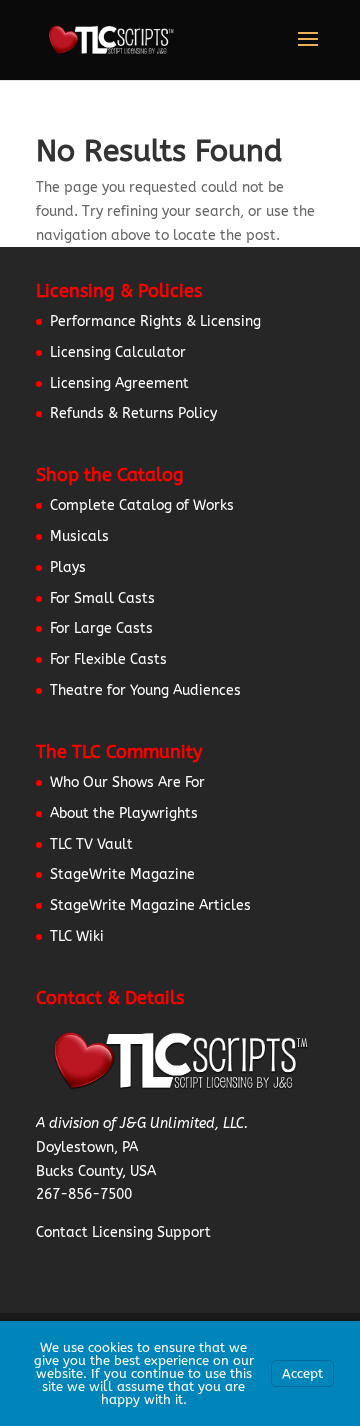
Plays (68, 567)
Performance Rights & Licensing (155, 321)
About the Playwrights (124, 813)
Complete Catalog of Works (142, 505)
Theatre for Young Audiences (145, 690)
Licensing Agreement (119, 383)
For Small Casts (102, 598)
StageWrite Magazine (122, 874)
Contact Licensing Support (123, 1232)
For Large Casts (101, 628)
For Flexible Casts (108, 659)
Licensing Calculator (118, 352)
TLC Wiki (77, 936)
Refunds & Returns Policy (133, 413)
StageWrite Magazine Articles (150, 905)
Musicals (79, 536)
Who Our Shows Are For (127, 782)
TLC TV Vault (91, 844)
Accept (302, 1373)
